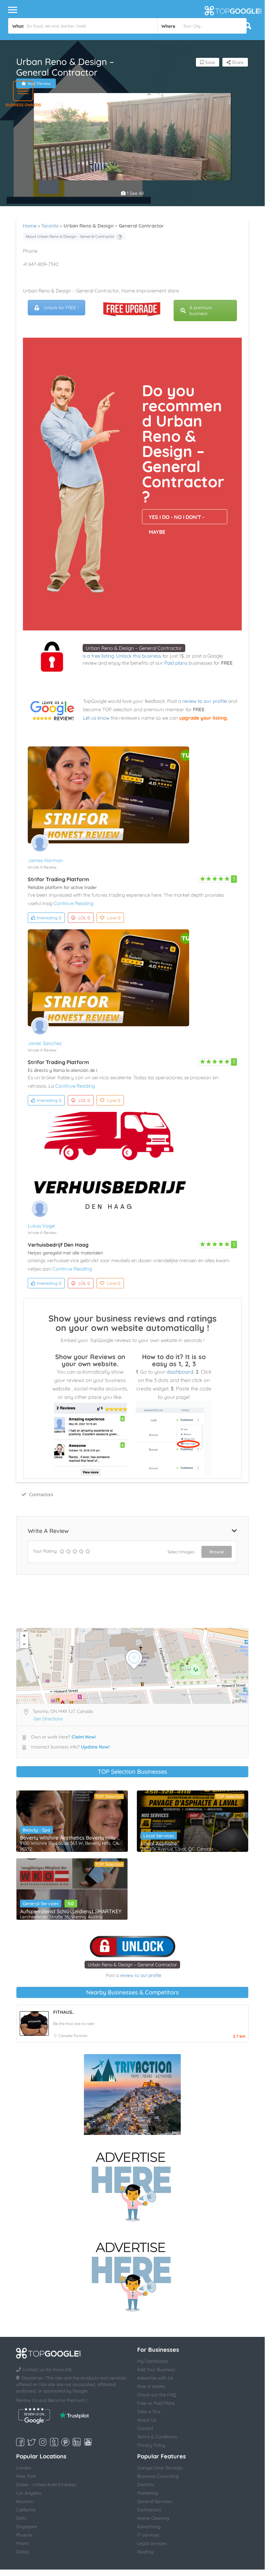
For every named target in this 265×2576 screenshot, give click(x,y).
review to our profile (205, 701)
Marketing (148, 2493)
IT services (148, 2535)
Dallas (22, 2552)
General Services (41, 1904)
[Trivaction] (132, 2095)
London (24, 2468)
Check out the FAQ (157, 2395)
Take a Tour (149, 2412)
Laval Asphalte (159, 1843)
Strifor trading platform (58, 879)
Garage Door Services (160, 2468)
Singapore (27, 2527)
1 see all (135, 193)
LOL (84, 918)
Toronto (50, 226)
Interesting (49, 918)
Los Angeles (29, 2493)
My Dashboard (152, 2361)
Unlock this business (139, 656)
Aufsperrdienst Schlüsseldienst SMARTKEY (71, 1911)
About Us (147, 2420)
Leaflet (240, 1701)
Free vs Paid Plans (156, 2403)
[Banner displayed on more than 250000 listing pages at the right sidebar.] (132, 2185)
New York (26, 2476)
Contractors (41, 1494)
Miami (22, 2543)
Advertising (149, 2527)
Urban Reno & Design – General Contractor (134, 648)
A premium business (201, 311)
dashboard (180, 1372)
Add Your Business (156, 2370)
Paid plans (176, 663)
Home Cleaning (153, 2518)
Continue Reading (73, 903)
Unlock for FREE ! (61, 308)
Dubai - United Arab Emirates (46, 2485)
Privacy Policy (151, 2445)
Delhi (21, 2518)
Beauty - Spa (36, 1830)
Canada (66, 2036)
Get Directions (48, 1719)
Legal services (152, 2543)
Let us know (96, 718)
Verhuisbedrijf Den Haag (58, 1245)
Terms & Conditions (157, 2437)
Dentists (146, 2485)
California (26, 2510)
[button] (23, 91)
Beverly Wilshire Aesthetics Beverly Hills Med (72, 1838)
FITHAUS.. (64, 2012)
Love (114, 918)
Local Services (159, 1836)
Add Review (39, 83)
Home (30, 226)
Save (209, 62)
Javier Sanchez (45, 1043)
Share (237, 62)
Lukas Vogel (41, 1226)
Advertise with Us (155, 2378)
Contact (145, 2428)
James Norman (45, 860)
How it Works (151, 2386)
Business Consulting (158, 2476)
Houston (25, 2501)
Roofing (145, 2552)
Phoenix (24, 2535)
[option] (132, 177)
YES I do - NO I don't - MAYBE (177, 519)
